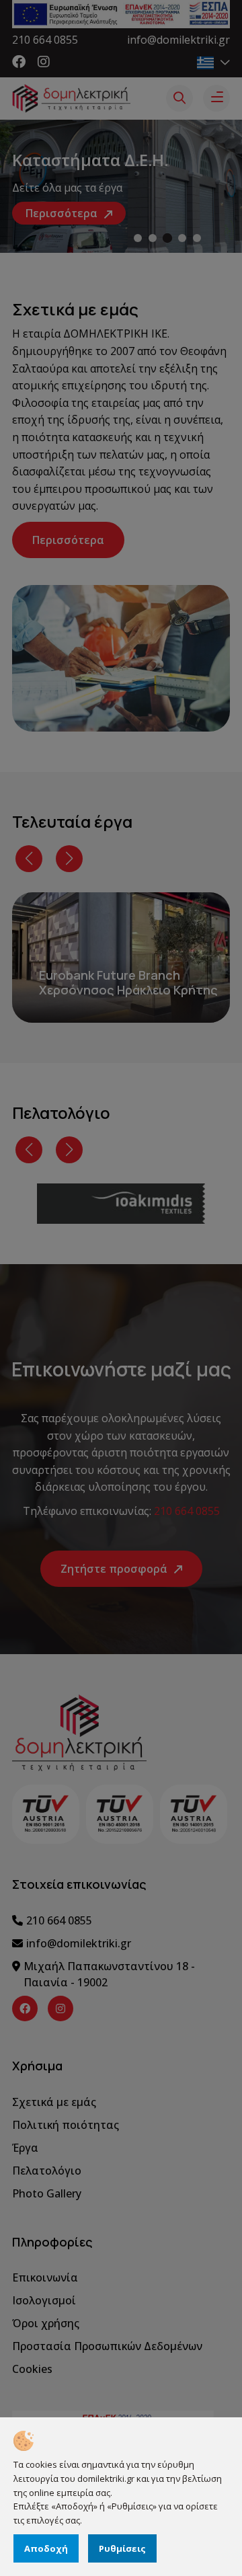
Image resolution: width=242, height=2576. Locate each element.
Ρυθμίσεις (122, 2548)
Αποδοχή (46, 2548)
